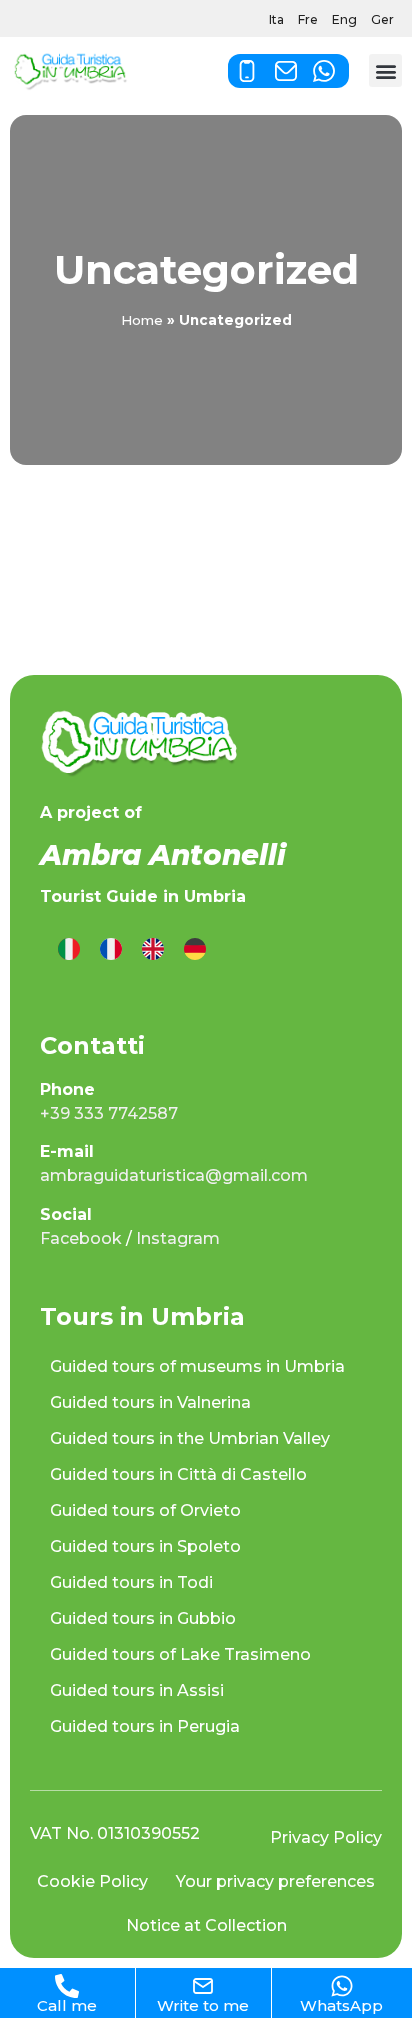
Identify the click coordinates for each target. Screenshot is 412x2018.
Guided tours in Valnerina (150, 1402)
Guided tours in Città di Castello (178, 1474)
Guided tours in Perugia (145, 1726)
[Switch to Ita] (69, 949)
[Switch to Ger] (195, 949)
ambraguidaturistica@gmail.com (174, 1175)
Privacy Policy (326, 1837)
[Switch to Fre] (111, 949)
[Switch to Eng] (153, 949)
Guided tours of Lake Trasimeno (180, 1654)
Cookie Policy (92, 1881)
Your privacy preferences (275, 1881)
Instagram (178, 1238)
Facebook (81, 1238)
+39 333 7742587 (109, 1113)
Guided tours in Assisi (137, 1690)
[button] (385, 70)
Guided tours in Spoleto (145, 1546)
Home (142, 320)
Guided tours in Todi (131, 1582)
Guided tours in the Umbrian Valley (190, 1438)
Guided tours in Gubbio (143, 1618)
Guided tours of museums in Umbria (197, 1366)
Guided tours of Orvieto (145, 1510)
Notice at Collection (206, 1925)
